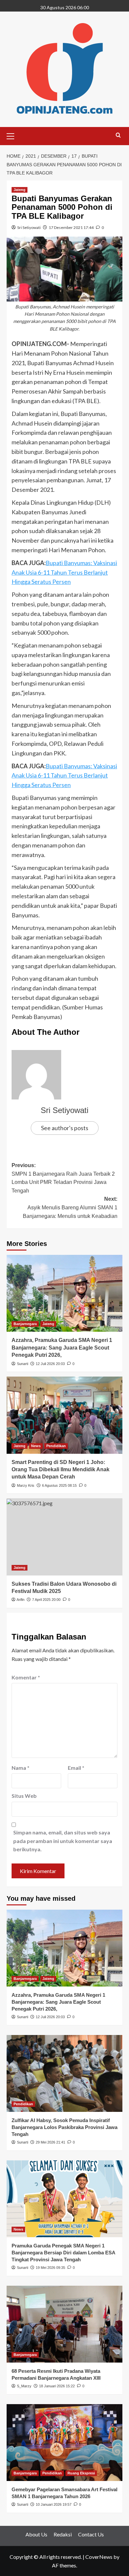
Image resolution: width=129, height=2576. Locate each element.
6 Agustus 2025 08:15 (59, 1485)
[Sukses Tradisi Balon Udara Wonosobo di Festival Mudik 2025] (64, 1537)
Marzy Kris (26, 1485)
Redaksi (63, 2534)
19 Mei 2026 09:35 (50, 2268)
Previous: (63, 1178)
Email (76, 1768)
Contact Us (91, 2534)
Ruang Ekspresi (81, 2473)
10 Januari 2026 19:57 (54, 2504)
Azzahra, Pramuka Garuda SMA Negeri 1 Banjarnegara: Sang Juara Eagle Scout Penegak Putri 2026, (62, 1348)
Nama (21, 1768)
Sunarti (22, 1364)
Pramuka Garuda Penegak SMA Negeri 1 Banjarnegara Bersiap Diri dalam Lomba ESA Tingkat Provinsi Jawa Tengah (63, 2253)
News (36, 1446)
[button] (13, 135)
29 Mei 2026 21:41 (50, 2142)
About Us (36, 2534)
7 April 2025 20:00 (46, 1600)
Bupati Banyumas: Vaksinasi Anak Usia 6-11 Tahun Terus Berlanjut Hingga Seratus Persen (64, 572)
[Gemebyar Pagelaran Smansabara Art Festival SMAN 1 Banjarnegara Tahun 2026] (64, 2443)
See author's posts (65, 1128)
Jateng (20, 190)
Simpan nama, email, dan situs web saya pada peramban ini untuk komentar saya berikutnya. (63, 1841)
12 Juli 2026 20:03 (50, 1364)
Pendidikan (56, 1446)
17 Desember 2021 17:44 (71, 227)
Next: (70, 1207)
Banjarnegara (25, 1324)
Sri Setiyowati (29, 227)
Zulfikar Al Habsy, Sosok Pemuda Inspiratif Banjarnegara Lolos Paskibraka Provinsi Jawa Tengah (64, 2127)
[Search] (118, 135)
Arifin (21, 1600)
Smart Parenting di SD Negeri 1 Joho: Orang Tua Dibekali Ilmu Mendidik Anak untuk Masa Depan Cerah (61, 1470)
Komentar (26, 1677)
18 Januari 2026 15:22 (57, 2386)
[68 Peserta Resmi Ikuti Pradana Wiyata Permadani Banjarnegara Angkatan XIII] (64, 2324)
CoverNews (99, 2557)
